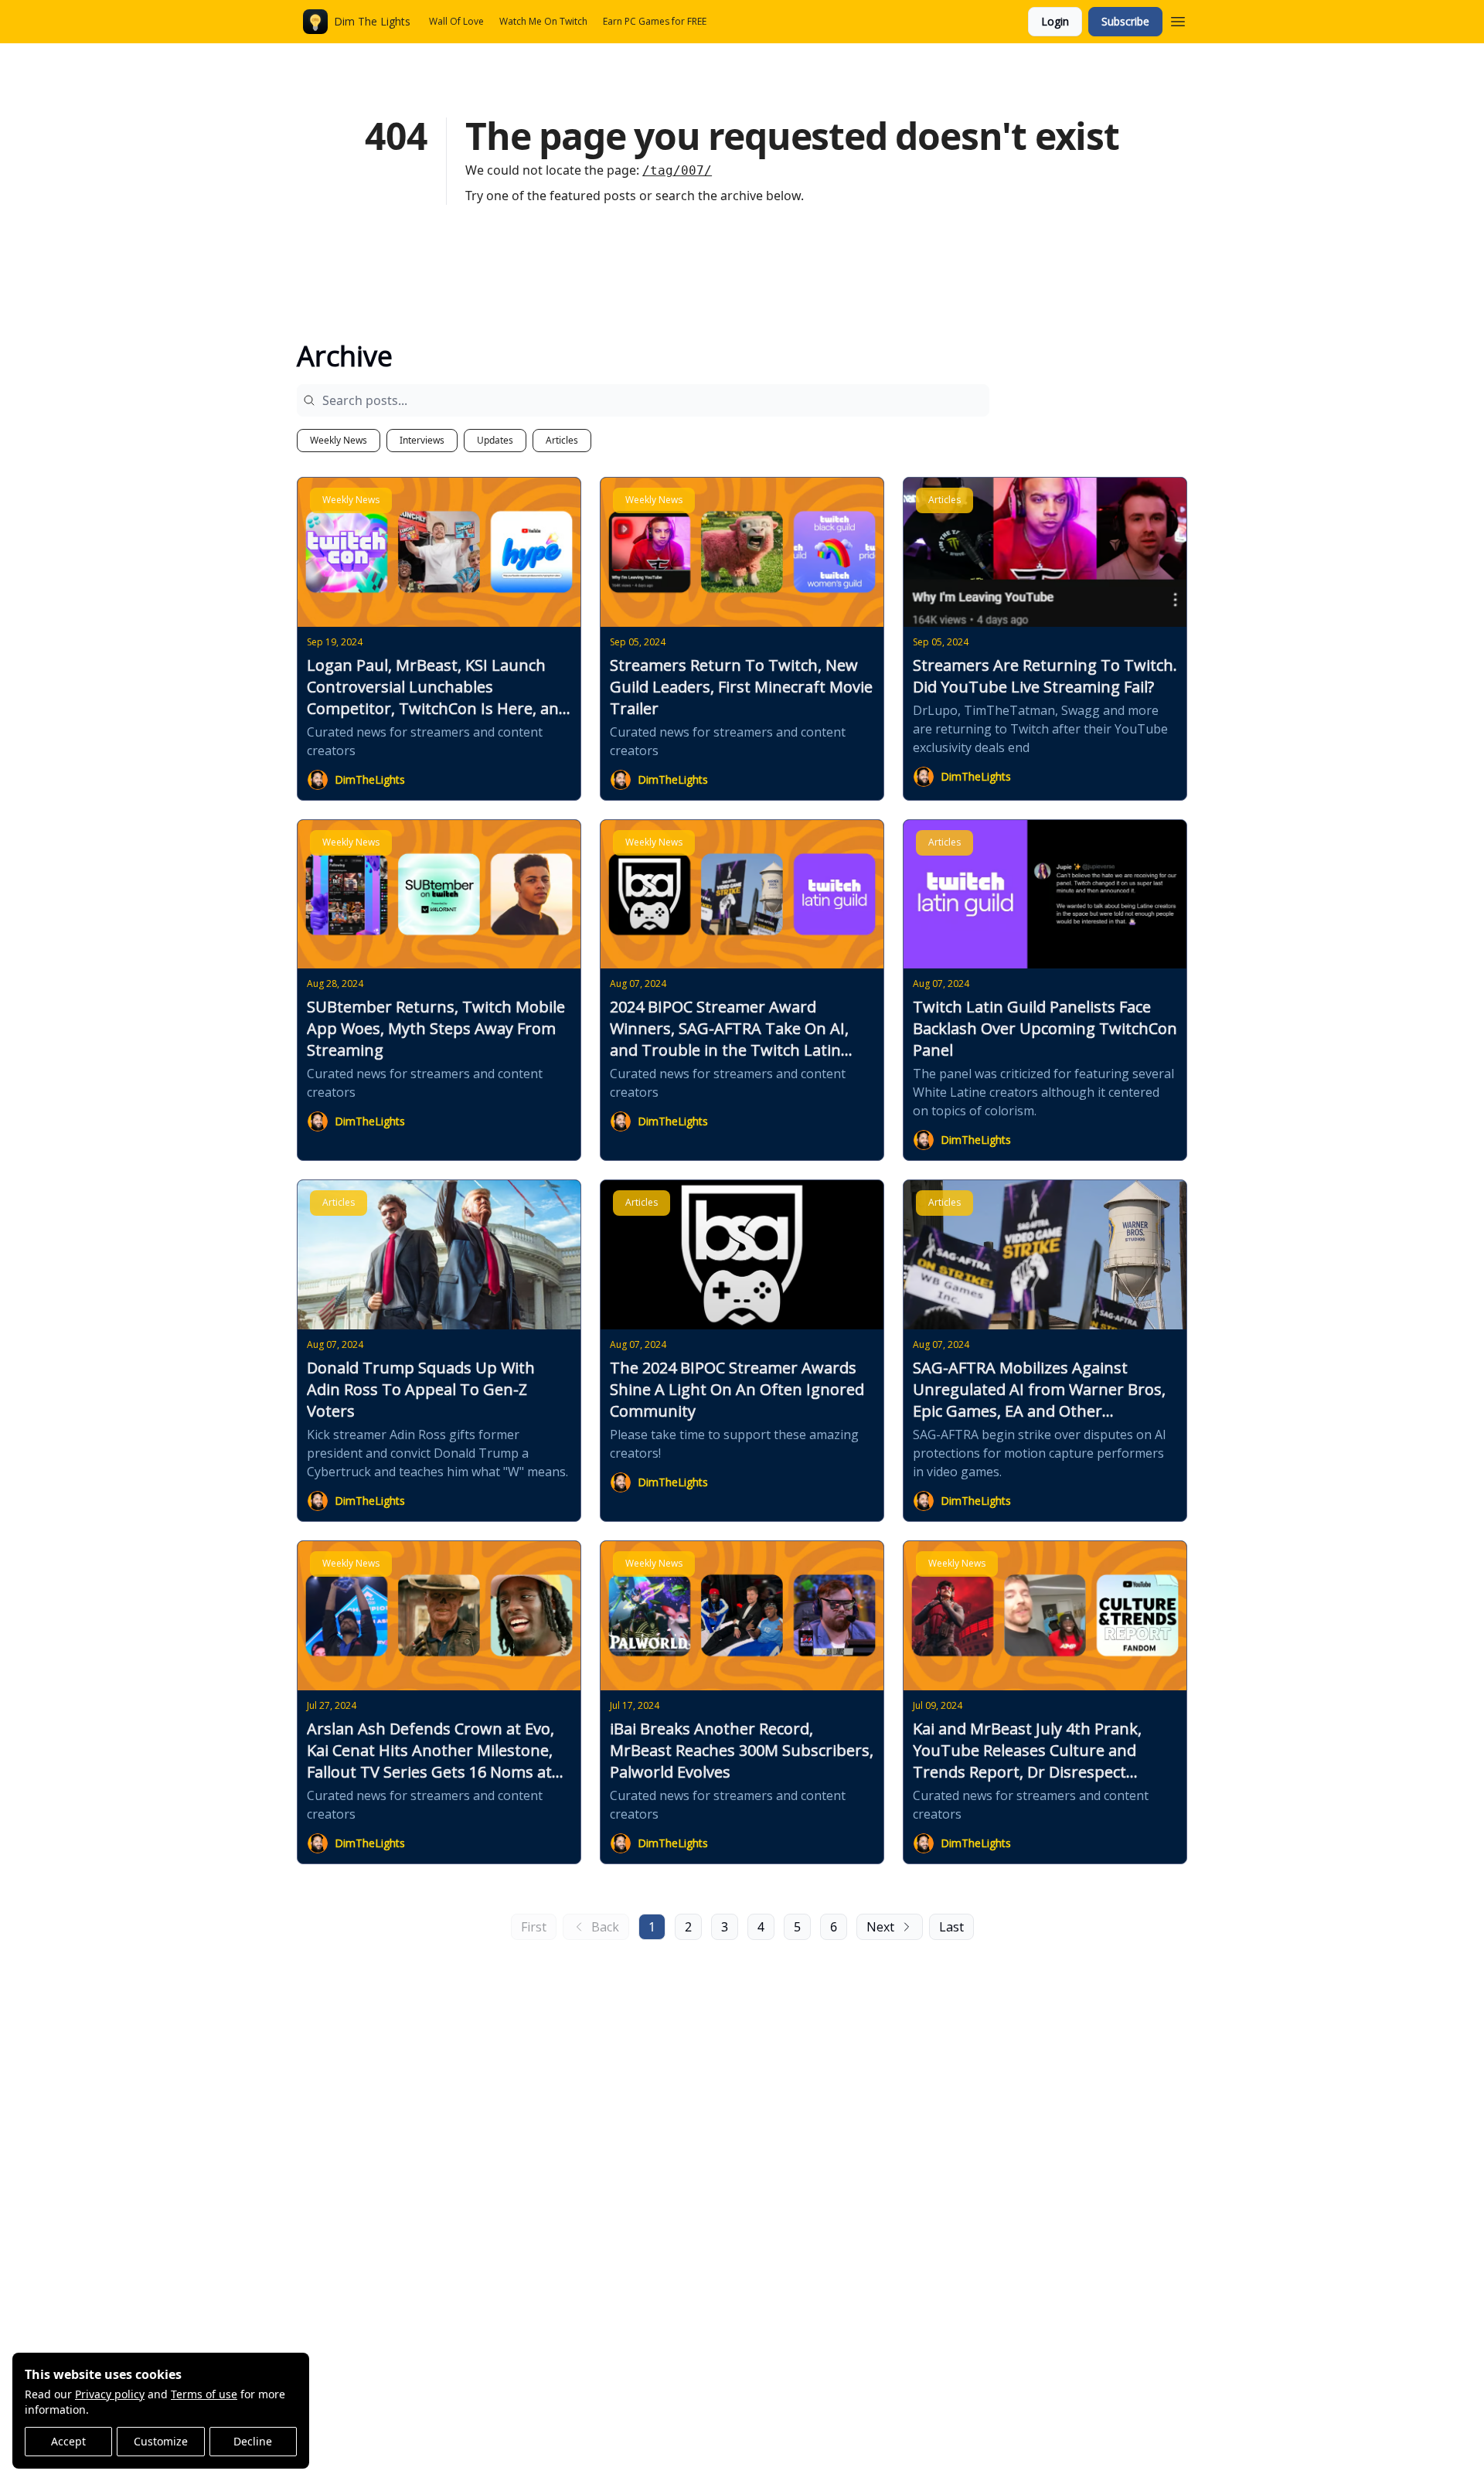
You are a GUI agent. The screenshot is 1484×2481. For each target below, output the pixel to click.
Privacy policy (110, 2394)
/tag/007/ (677, 170)
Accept (68, 2441)
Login (1055, 21)
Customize (161, 2441)
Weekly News (339, 440)
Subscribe (1125, 21)
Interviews (422, 440)
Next (880, 1927)
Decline (253, 2441)
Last (951, 1927)
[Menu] (1178, 19)
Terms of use (204, 2394)
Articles (562, 440)
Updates (495, 440)
